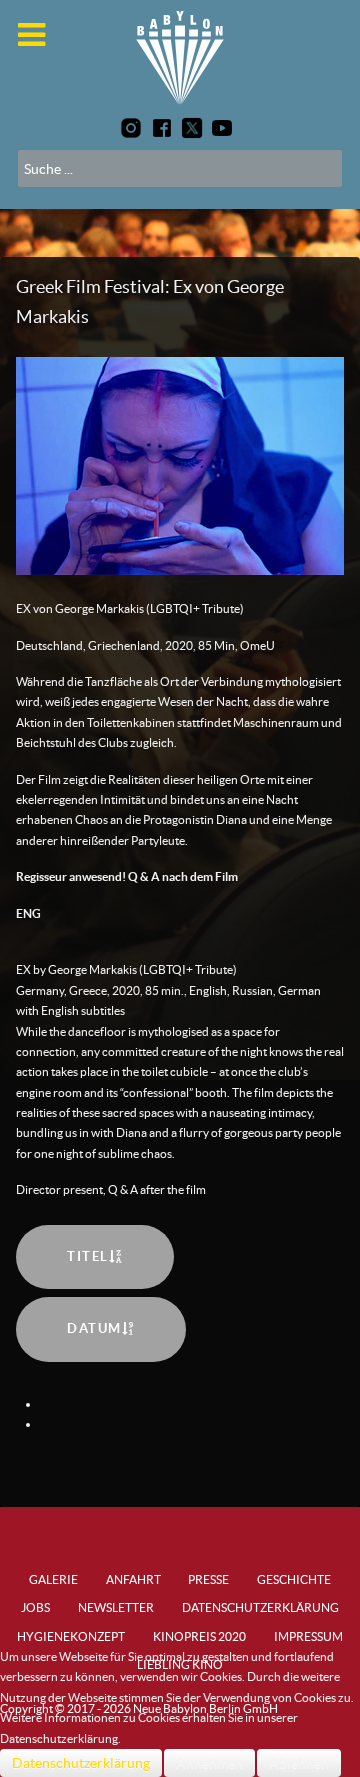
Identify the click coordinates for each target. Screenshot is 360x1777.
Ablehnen (299, 1763)
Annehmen (209, 1763)
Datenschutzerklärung (81, 1763)
